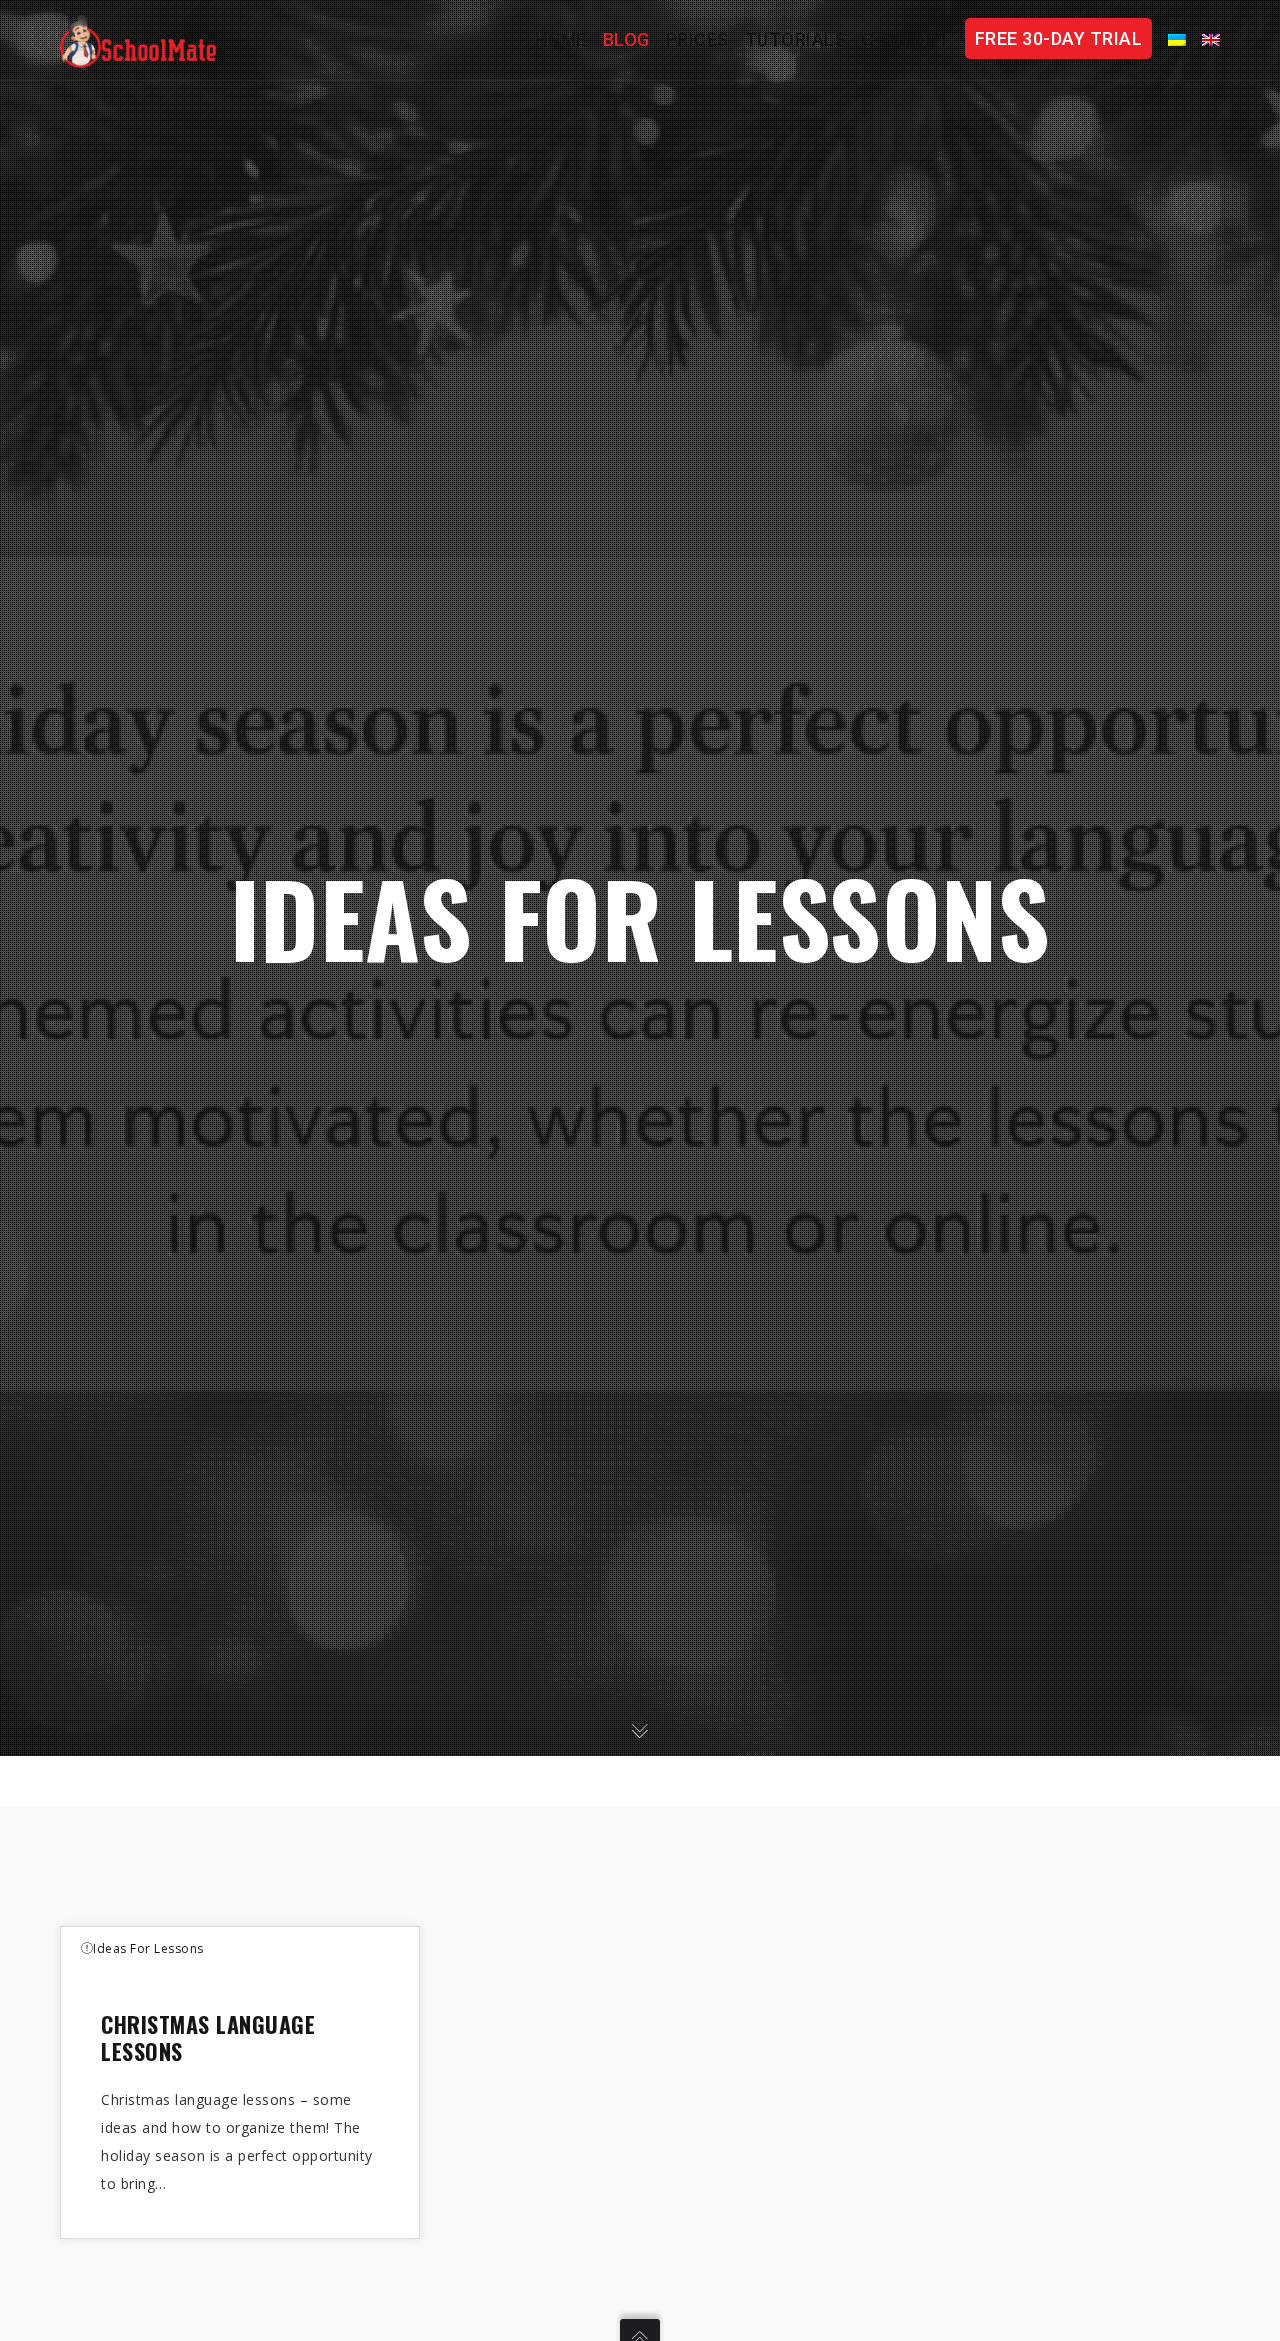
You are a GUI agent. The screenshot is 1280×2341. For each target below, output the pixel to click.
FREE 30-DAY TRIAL (1059, 38)
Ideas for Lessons (148, 1948)
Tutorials (796, 39)
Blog (626, 39)
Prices (697, 39)
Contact (906, 39)
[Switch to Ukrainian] (1169, 40)
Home (561, 39)
